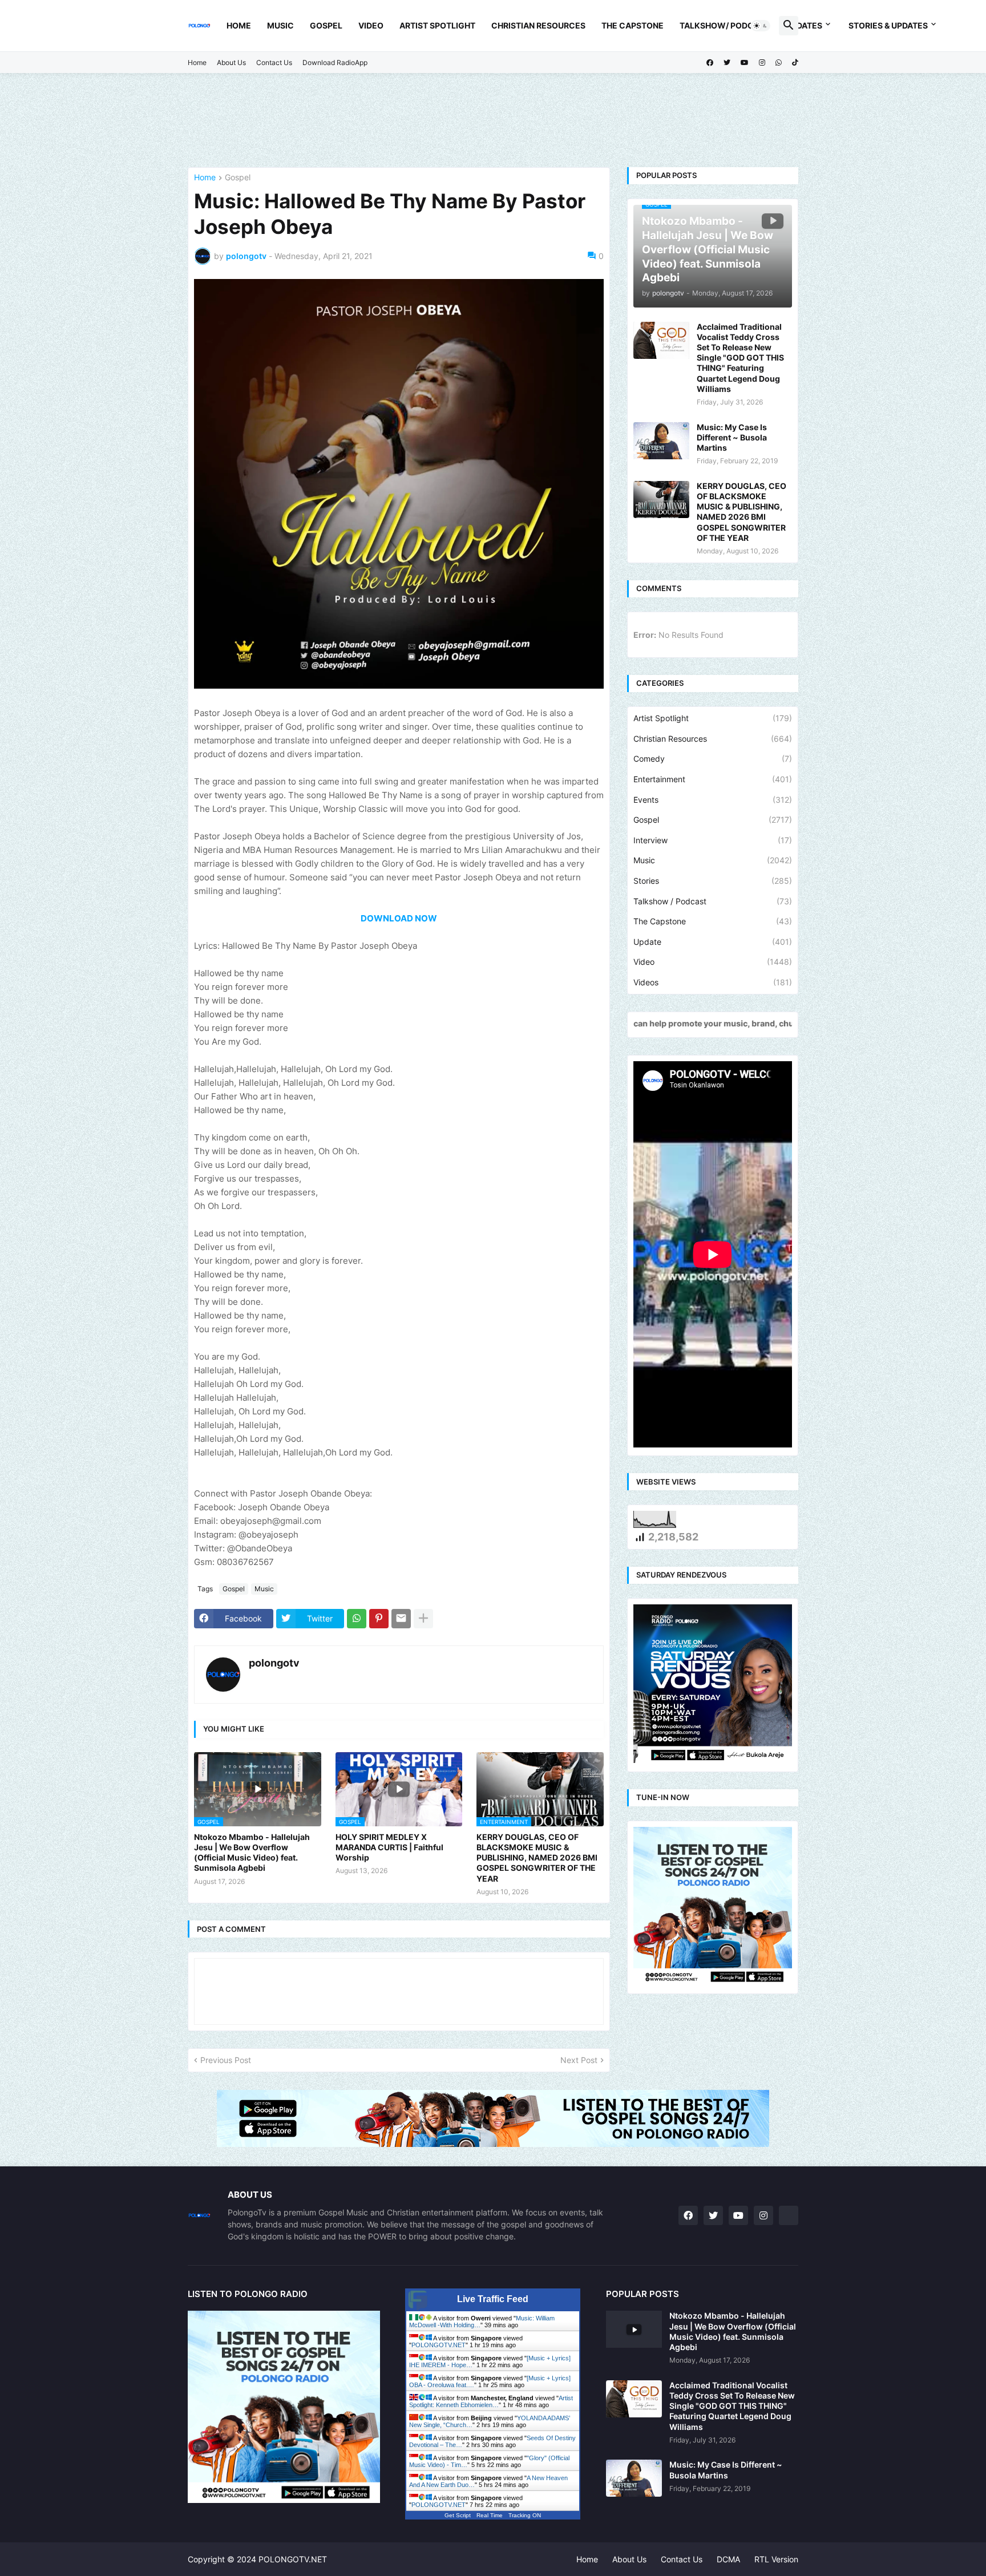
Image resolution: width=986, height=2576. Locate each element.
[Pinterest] (379, 1619)
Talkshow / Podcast (713, 901)
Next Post (579, 2060)
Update (713, 942)
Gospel (326, 25)
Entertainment (713, 779)
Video (371, 25)
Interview (713, 840)
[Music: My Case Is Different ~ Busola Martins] (661, 441)
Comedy (713, 759)
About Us (231, 62)
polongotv (274, 1663)
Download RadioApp (335, 62)
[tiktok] (795, 63)
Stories (713, 881)
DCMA (728, 2559)
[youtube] (745, 63)
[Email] (401, 1619)
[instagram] (762, 63)
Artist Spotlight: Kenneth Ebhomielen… (491, 2401)
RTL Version (776, 2559)
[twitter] (727, 63)
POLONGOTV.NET (439, 2345)
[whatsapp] (779, 63)
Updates (804, 25)
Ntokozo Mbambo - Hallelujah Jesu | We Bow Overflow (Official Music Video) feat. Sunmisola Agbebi (252, 1853)
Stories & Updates (888, 25)
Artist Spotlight (437, 25)
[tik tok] (789, 2215)
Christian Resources (538, 25)
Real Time (490, 2515)
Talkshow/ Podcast (725, 25)
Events (713, 800)
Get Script (458, 2515)
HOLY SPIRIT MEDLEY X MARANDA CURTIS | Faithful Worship (389, 1847)
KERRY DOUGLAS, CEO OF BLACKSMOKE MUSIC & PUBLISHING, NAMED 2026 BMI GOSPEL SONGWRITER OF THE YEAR (537, 1858)
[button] (761, 26)
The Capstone (633, 25)
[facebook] (710, 63)
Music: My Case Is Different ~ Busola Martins (732, 437)
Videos (713, 982)
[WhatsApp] (357, 1619)
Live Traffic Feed (493, 2299)
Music (280, 25)
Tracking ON (525, 2515)
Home (239, 25)
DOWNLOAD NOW (399, 918)
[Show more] (423, 1619)
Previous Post (226, 2060)
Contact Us (274, 62)
